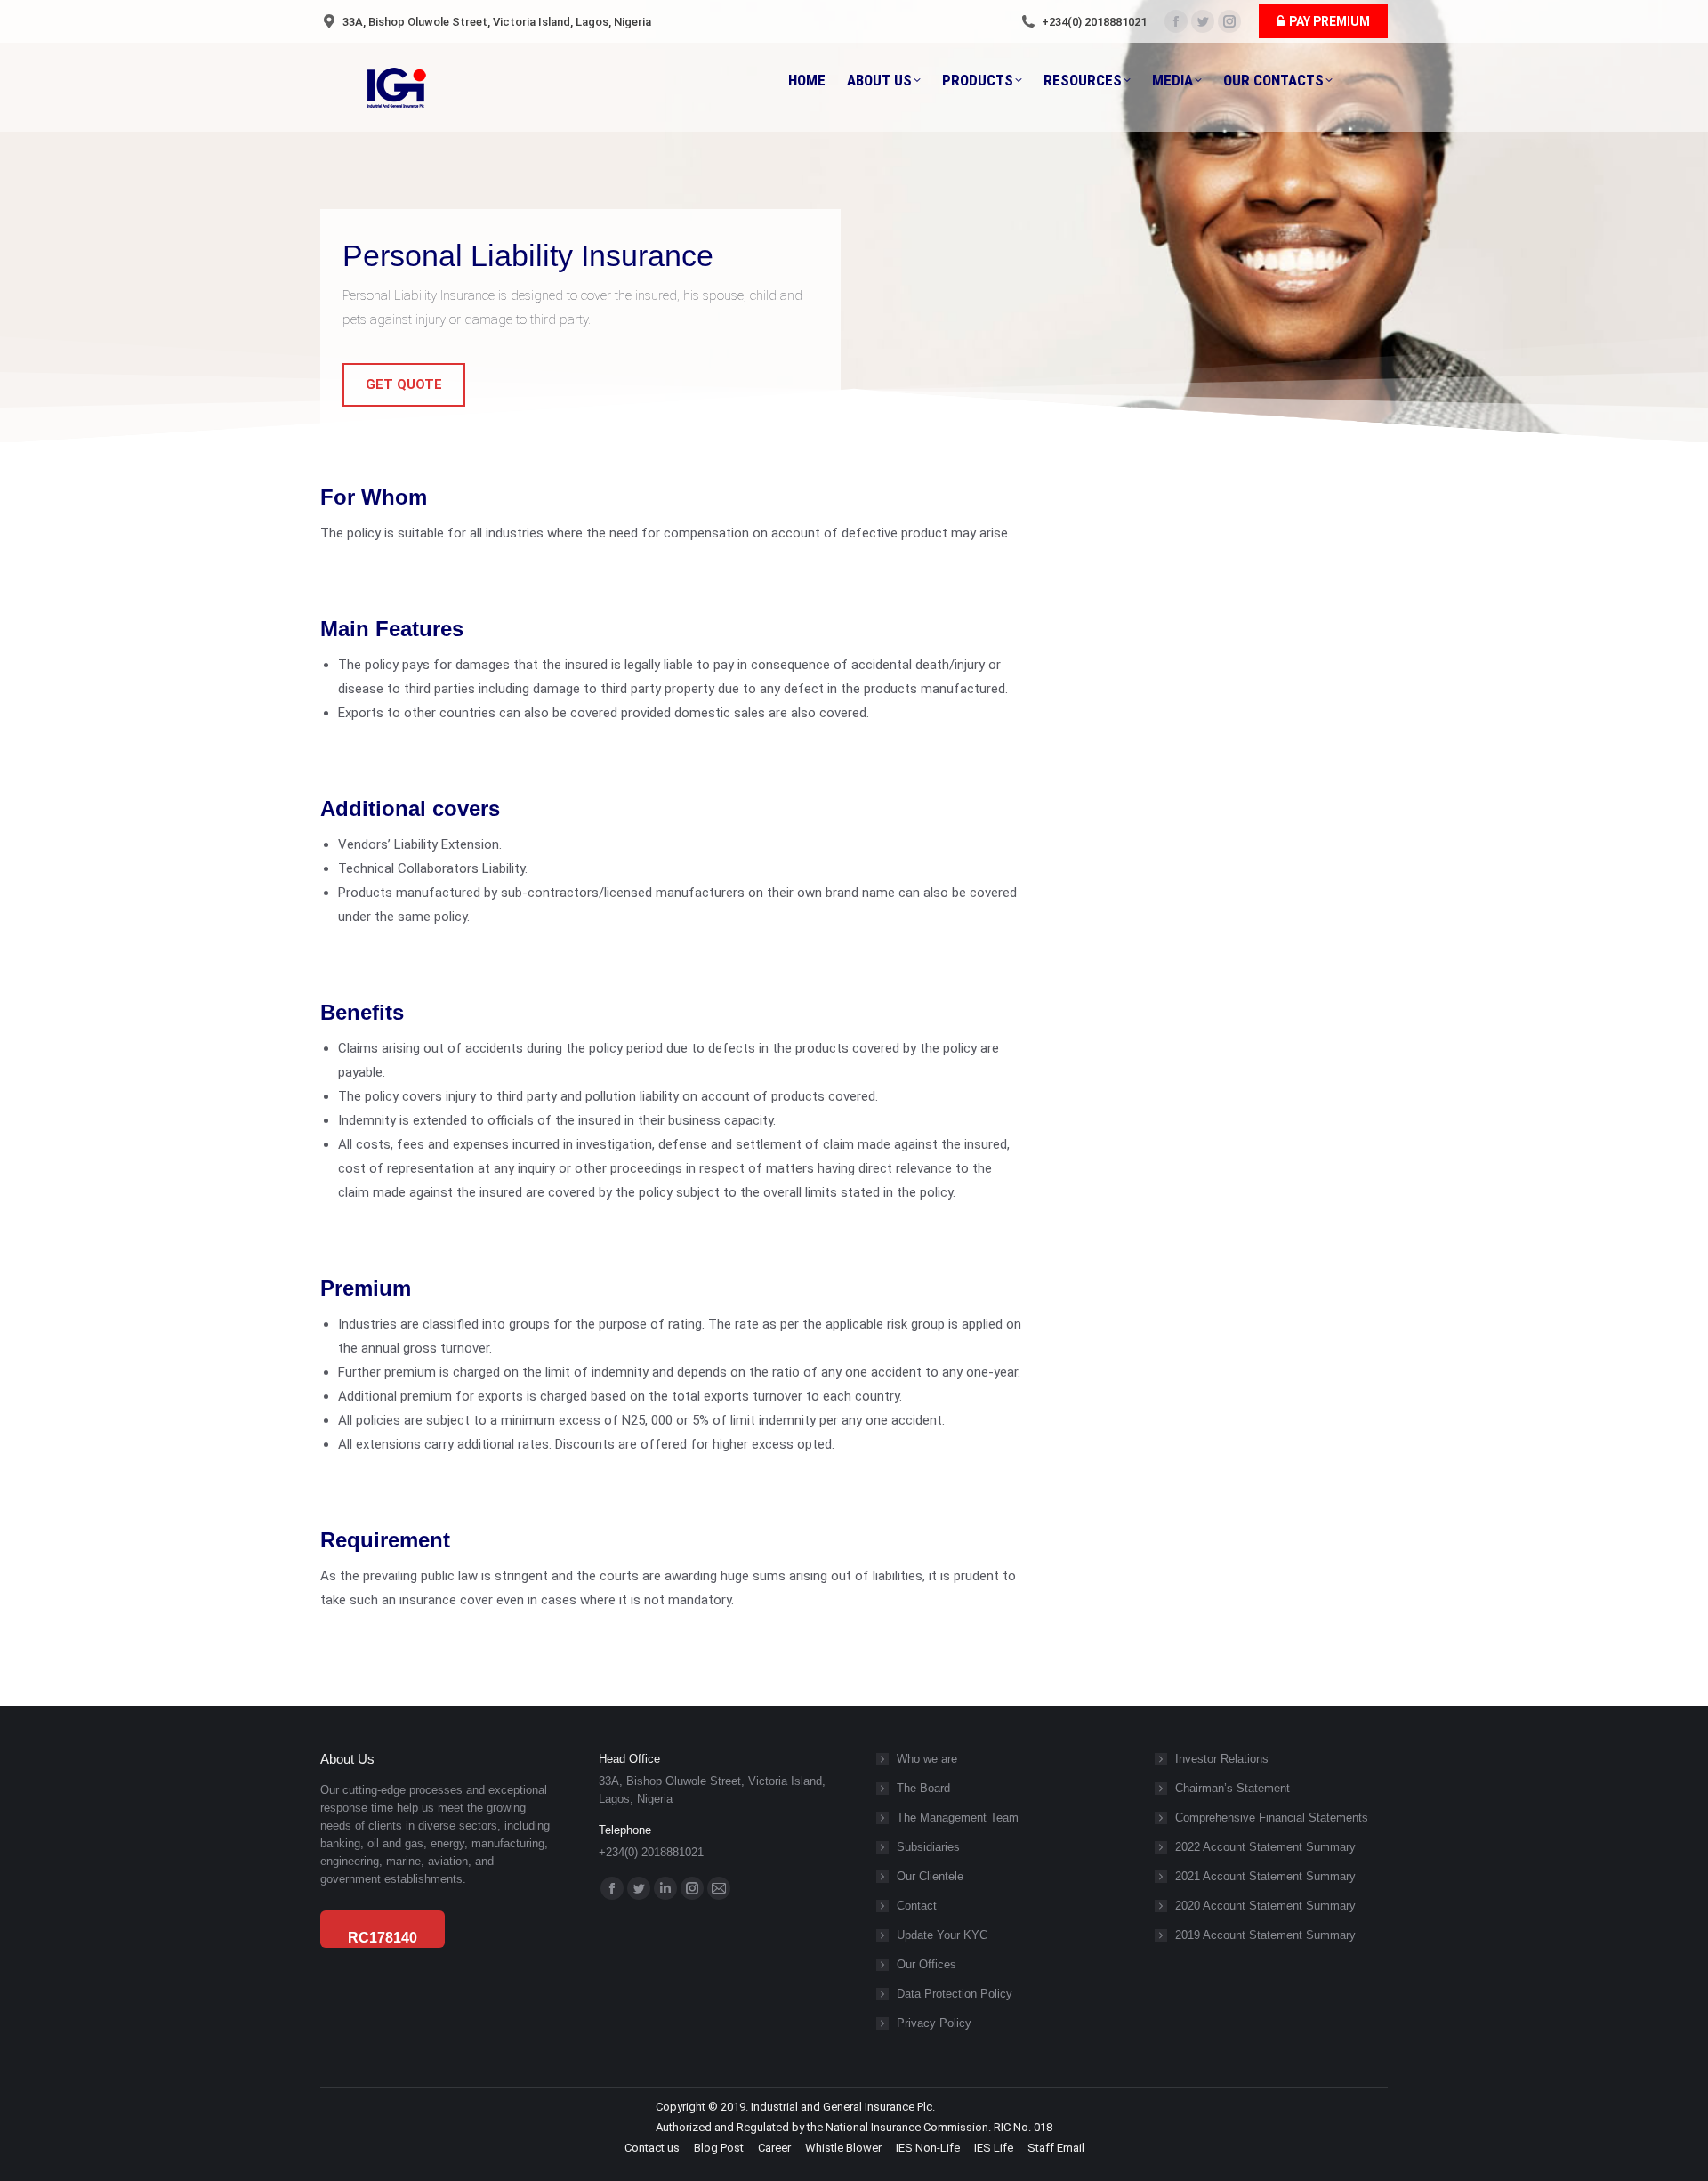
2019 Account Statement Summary (1265, 1935)
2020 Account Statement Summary (1265, 1906)
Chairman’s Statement (1233, 1788)
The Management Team (958, 1817)
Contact (917, 1906)
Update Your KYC (942, 1935)
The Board (923, 1788)
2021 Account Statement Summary (1265, 1876)
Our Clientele (930, 1876)
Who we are (927, 1759)
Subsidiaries (928, 1847)
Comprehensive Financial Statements (1272, 1817)
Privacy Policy (934, 2023)
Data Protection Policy (955, 1994)
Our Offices (927, 1964)
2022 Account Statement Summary (1265, 1847)
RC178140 (383, 1938)
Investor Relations (1222, 1759)
